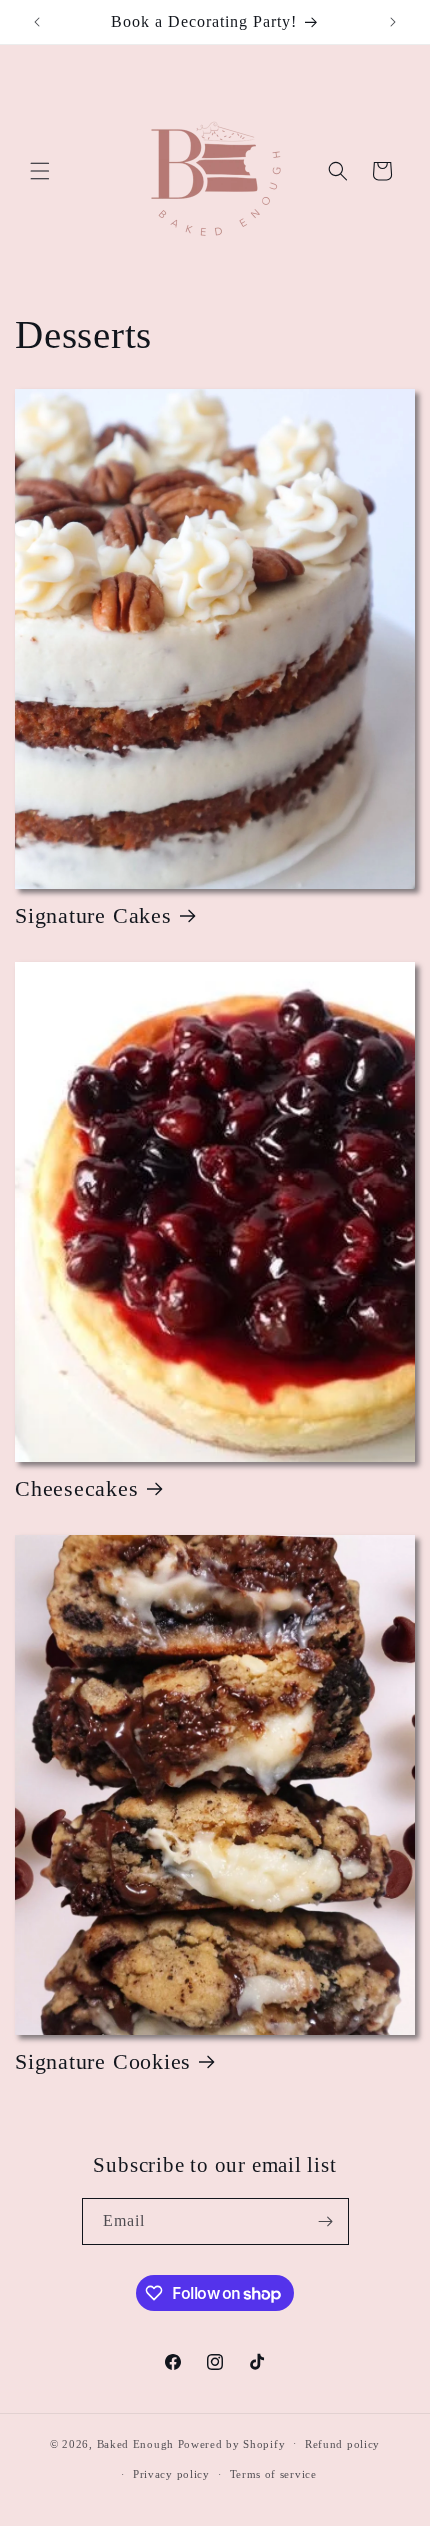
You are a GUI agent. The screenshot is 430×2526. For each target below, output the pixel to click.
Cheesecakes (77, 1488)
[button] (40, 171)
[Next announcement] (393, 22)
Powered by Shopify (232, 2443)
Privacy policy (171, 2474)
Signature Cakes (93, 915)
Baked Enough (135, 2443)
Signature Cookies (103, 2061)
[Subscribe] (326, 2221)
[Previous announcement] (37, 22)
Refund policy (342, 2444)
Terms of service (273, 2474)
